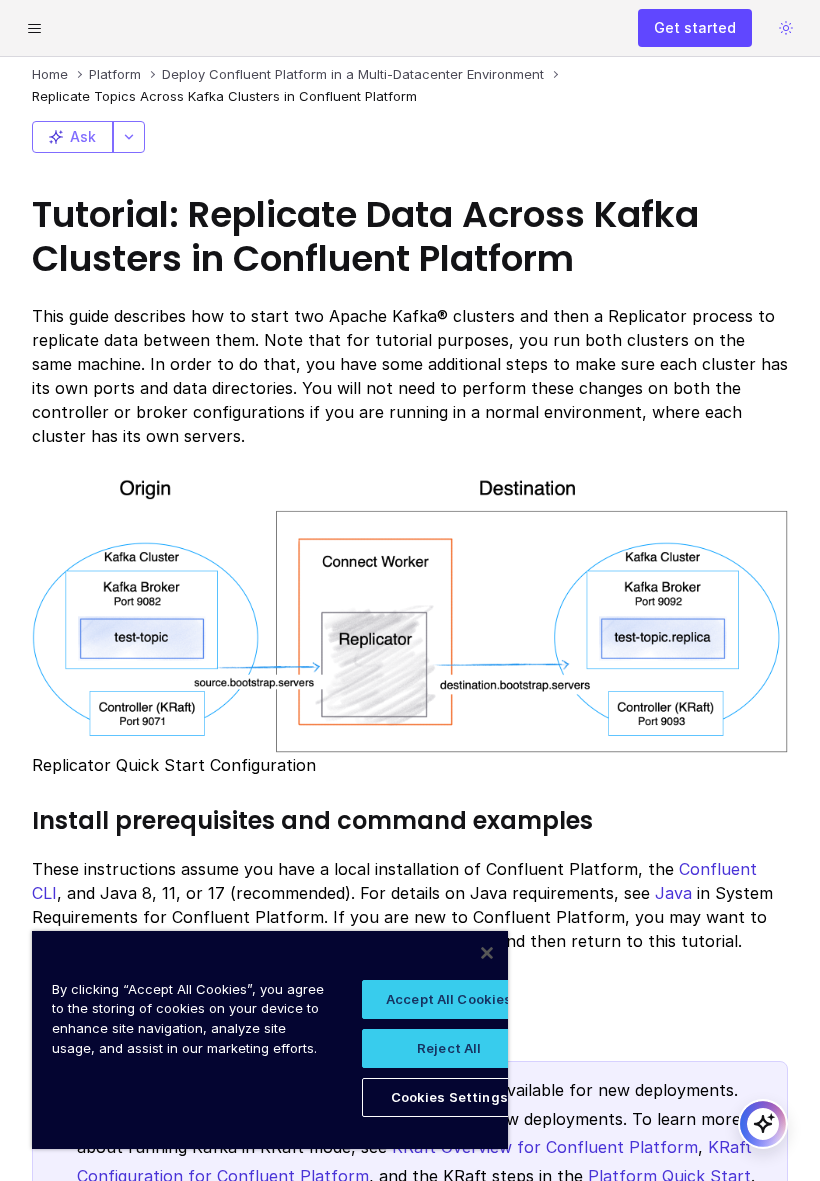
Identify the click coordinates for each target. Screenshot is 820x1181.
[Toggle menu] (34, 28)
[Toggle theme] (786, 28)
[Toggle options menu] (129, 137)
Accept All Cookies (449, 999)
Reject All (449, 1048)
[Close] (487, 953)
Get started (695, 27)
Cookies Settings (449, 1097)
